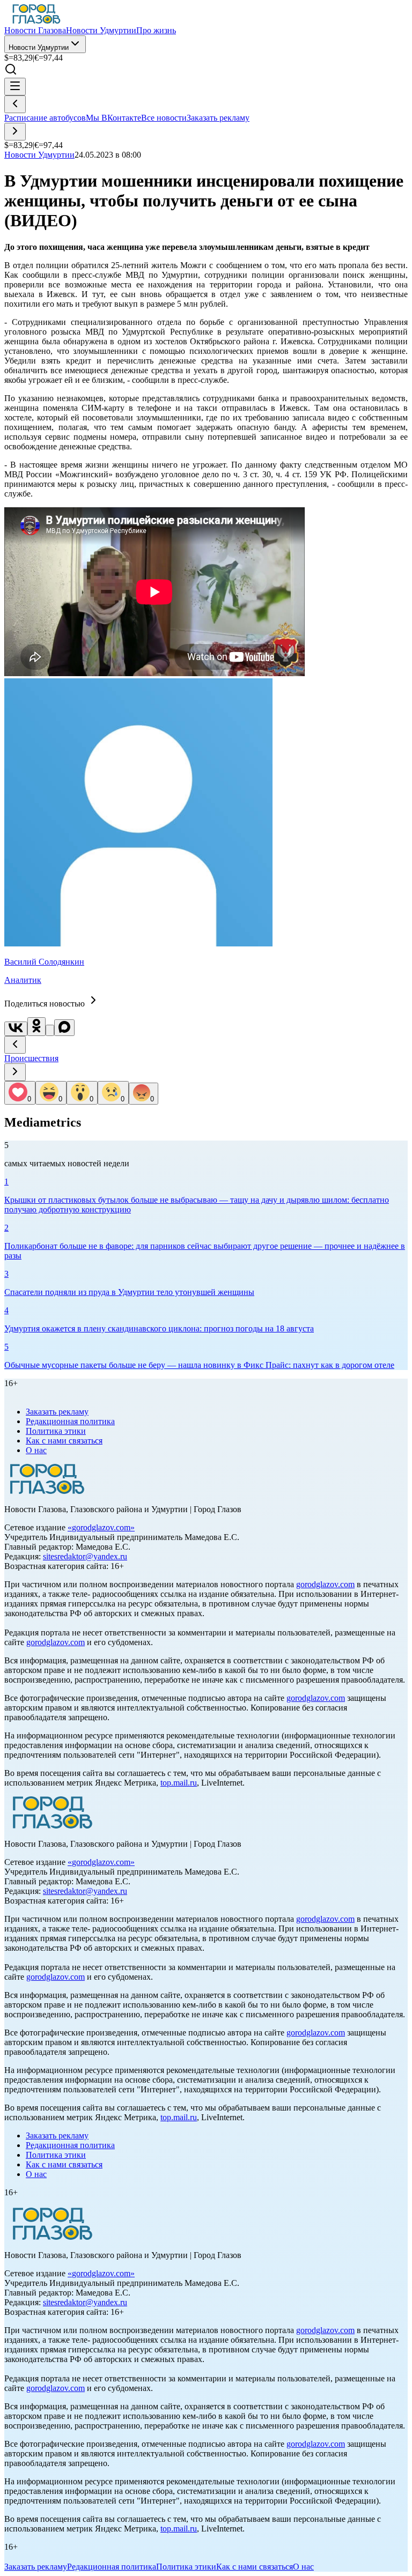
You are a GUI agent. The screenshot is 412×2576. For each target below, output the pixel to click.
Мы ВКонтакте (113, 118)
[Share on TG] (50, 1030)
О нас (36, 1450)
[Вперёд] (15, 132)
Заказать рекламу (218, 118)
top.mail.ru (179, 1783)
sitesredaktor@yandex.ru (85, 1556)
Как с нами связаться (64, 1441)
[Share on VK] (16, 1029)
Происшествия (31, 1058)
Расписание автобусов (45, 118)
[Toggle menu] (15, 87)
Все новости (164, 118)
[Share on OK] (36, 1027)
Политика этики (56, 1431)
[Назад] (15, 104)
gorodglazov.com (101, 1527)
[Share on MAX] (64, 1028)
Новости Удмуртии (39, 47)
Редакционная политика (70, 1421)
